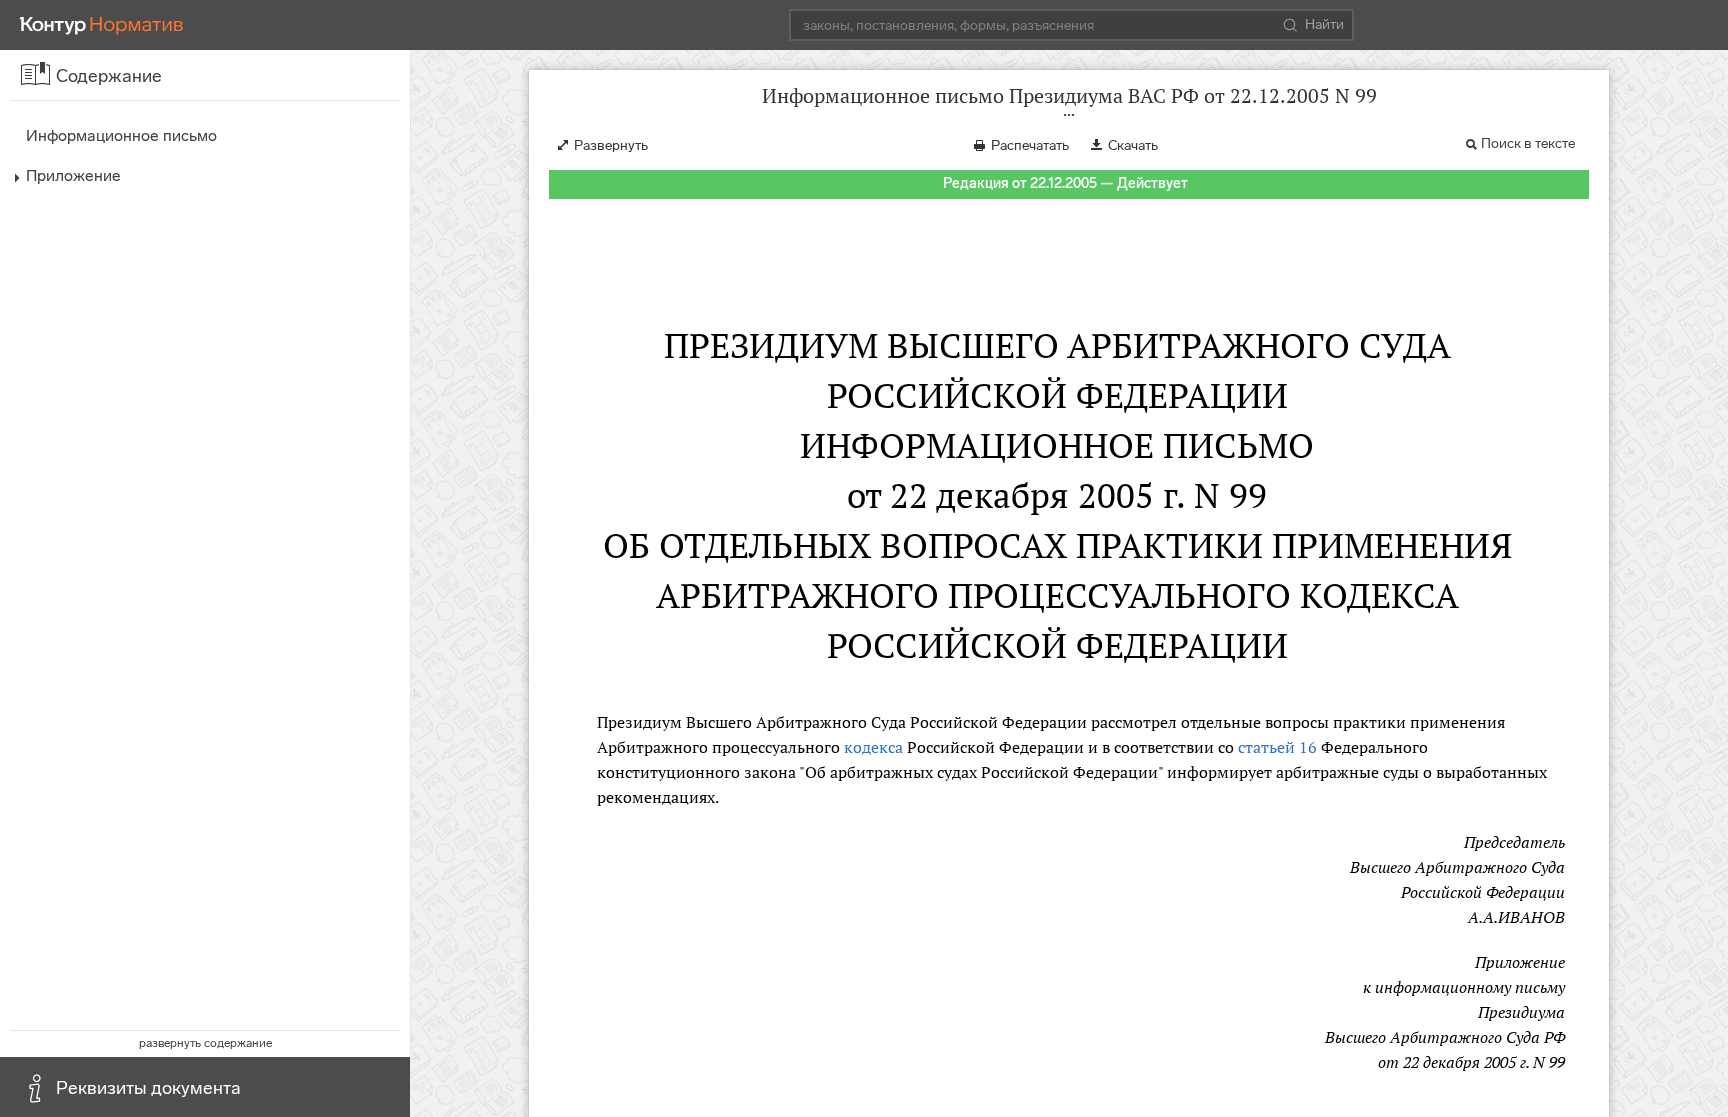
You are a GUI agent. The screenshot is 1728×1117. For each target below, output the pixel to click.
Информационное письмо (121, 135)
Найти (1324, 24)
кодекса (873, 747)
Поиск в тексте (1528, 143)
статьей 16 (1277, 747)
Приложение (73, 175)
